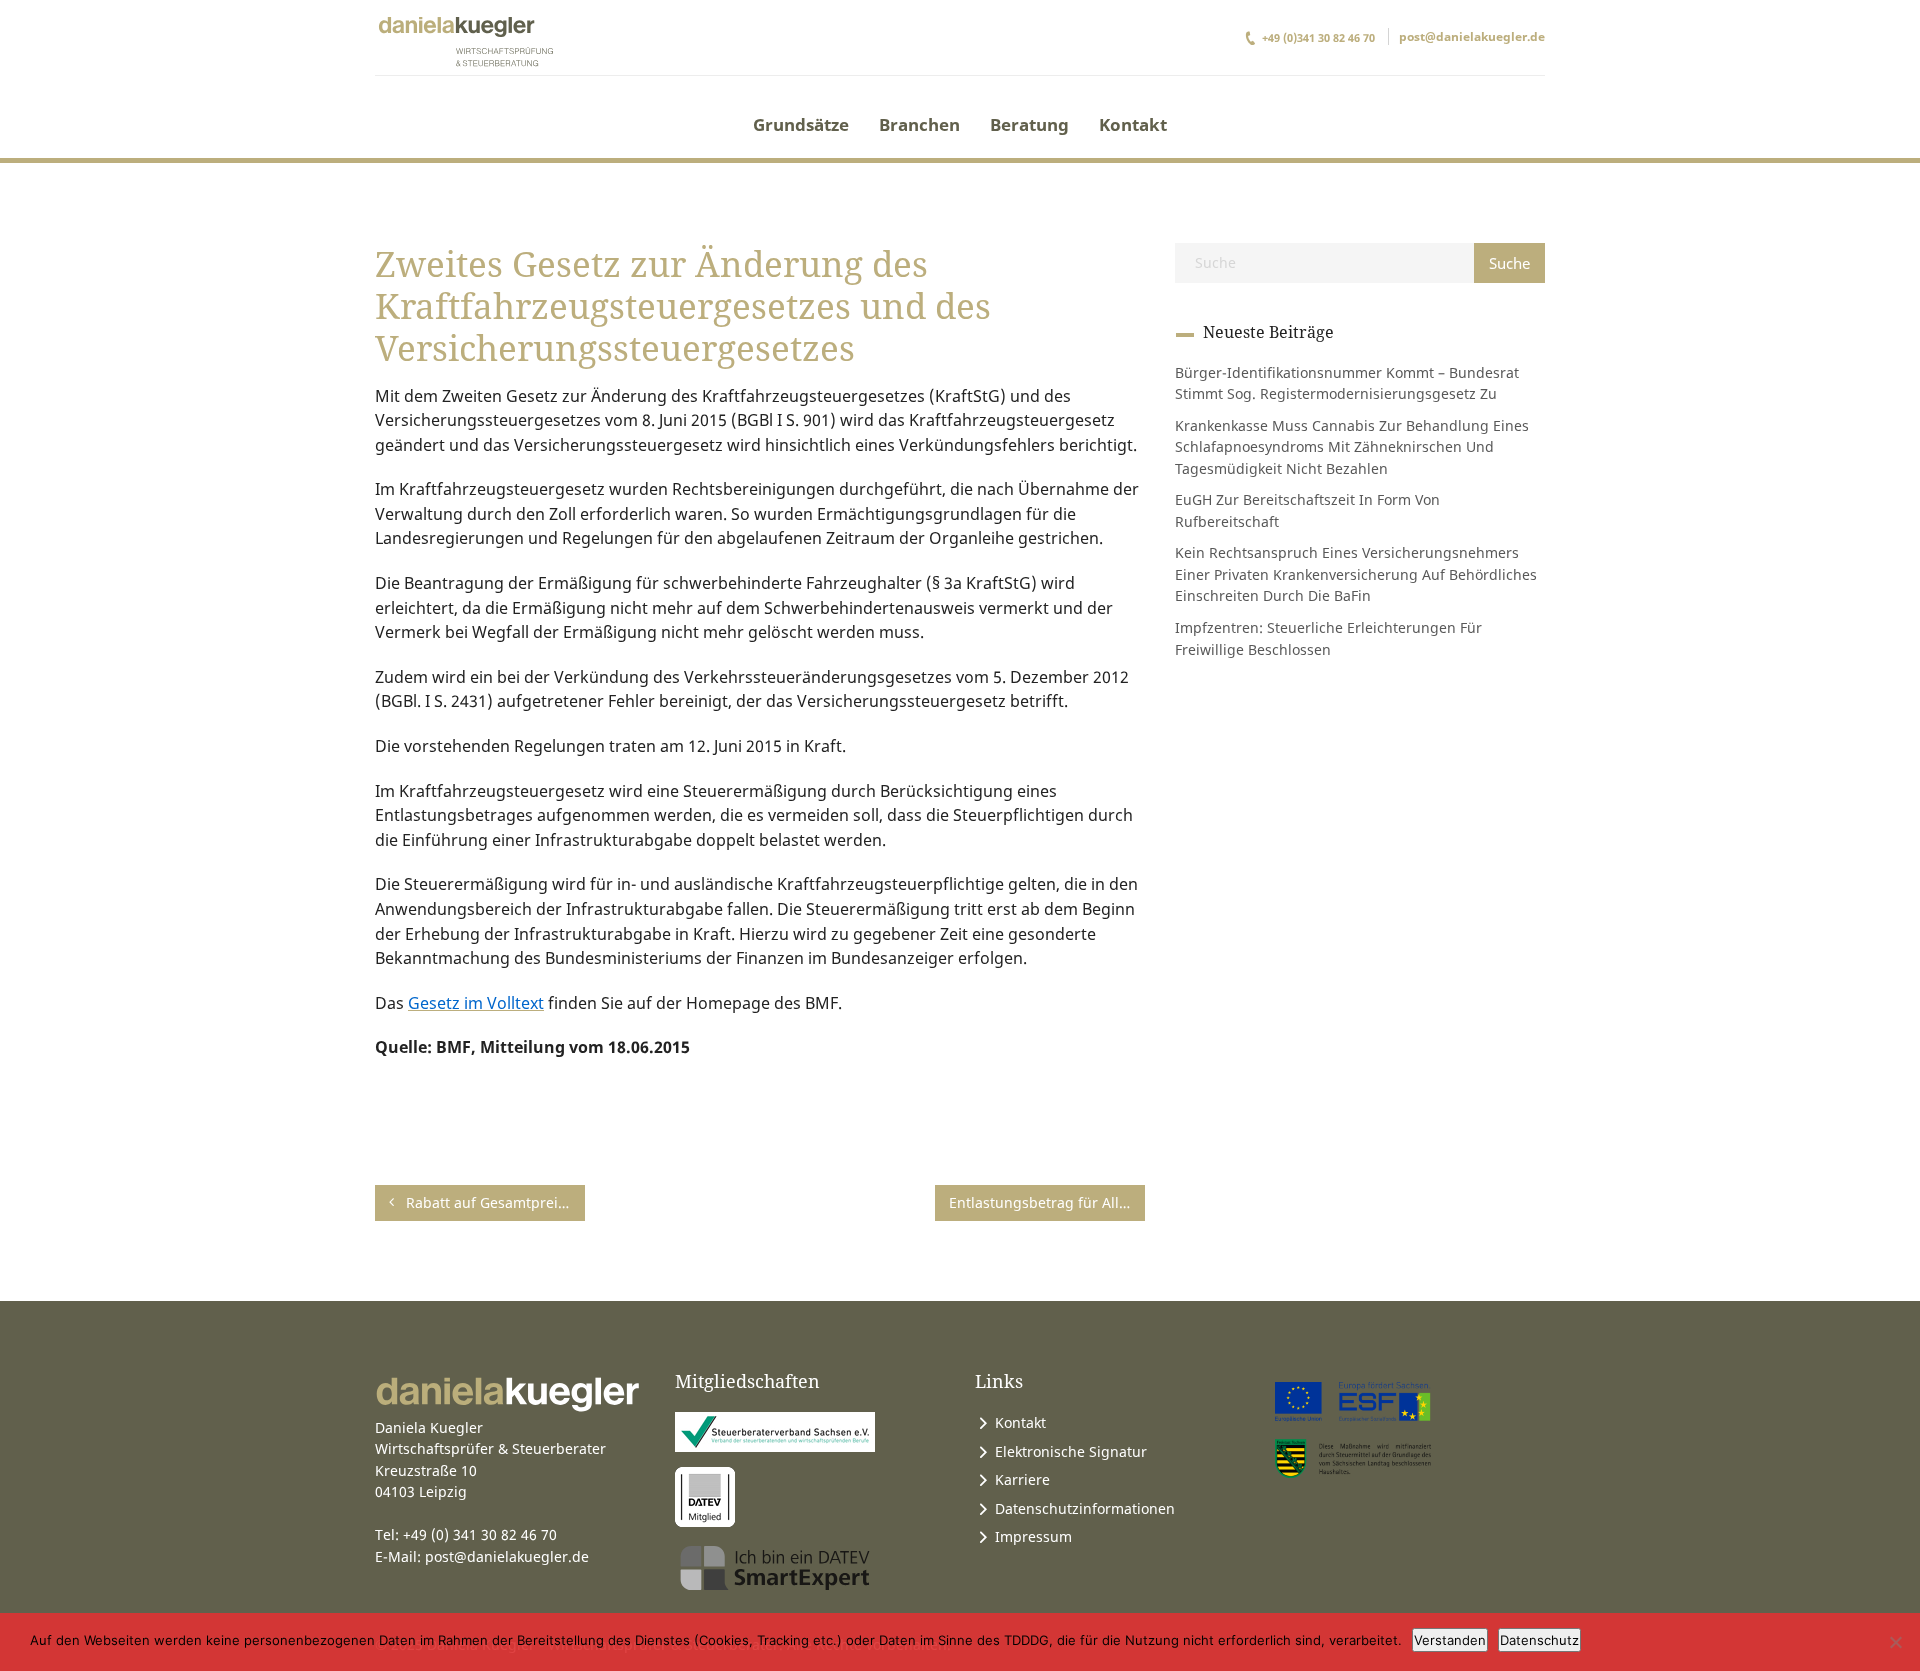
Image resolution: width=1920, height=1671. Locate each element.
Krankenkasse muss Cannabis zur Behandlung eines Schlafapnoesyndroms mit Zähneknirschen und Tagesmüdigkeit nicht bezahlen (1352, 447)
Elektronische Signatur (1071, 1451)
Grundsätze (801, 124)
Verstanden (1450, 1640)
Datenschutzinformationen (1085, 1508)
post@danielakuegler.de (1472, 36)
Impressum (1033, 1536)
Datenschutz (1539, 1640)
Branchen (919, 124)
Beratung (1029, 124)
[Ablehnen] (1895, 1642)
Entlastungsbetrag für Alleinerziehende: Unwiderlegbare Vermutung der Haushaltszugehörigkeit (1047, 1202)
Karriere (1022, 1479)
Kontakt (1133, 124)
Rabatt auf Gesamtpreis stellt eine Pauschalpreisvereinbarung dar (493, 1202)
